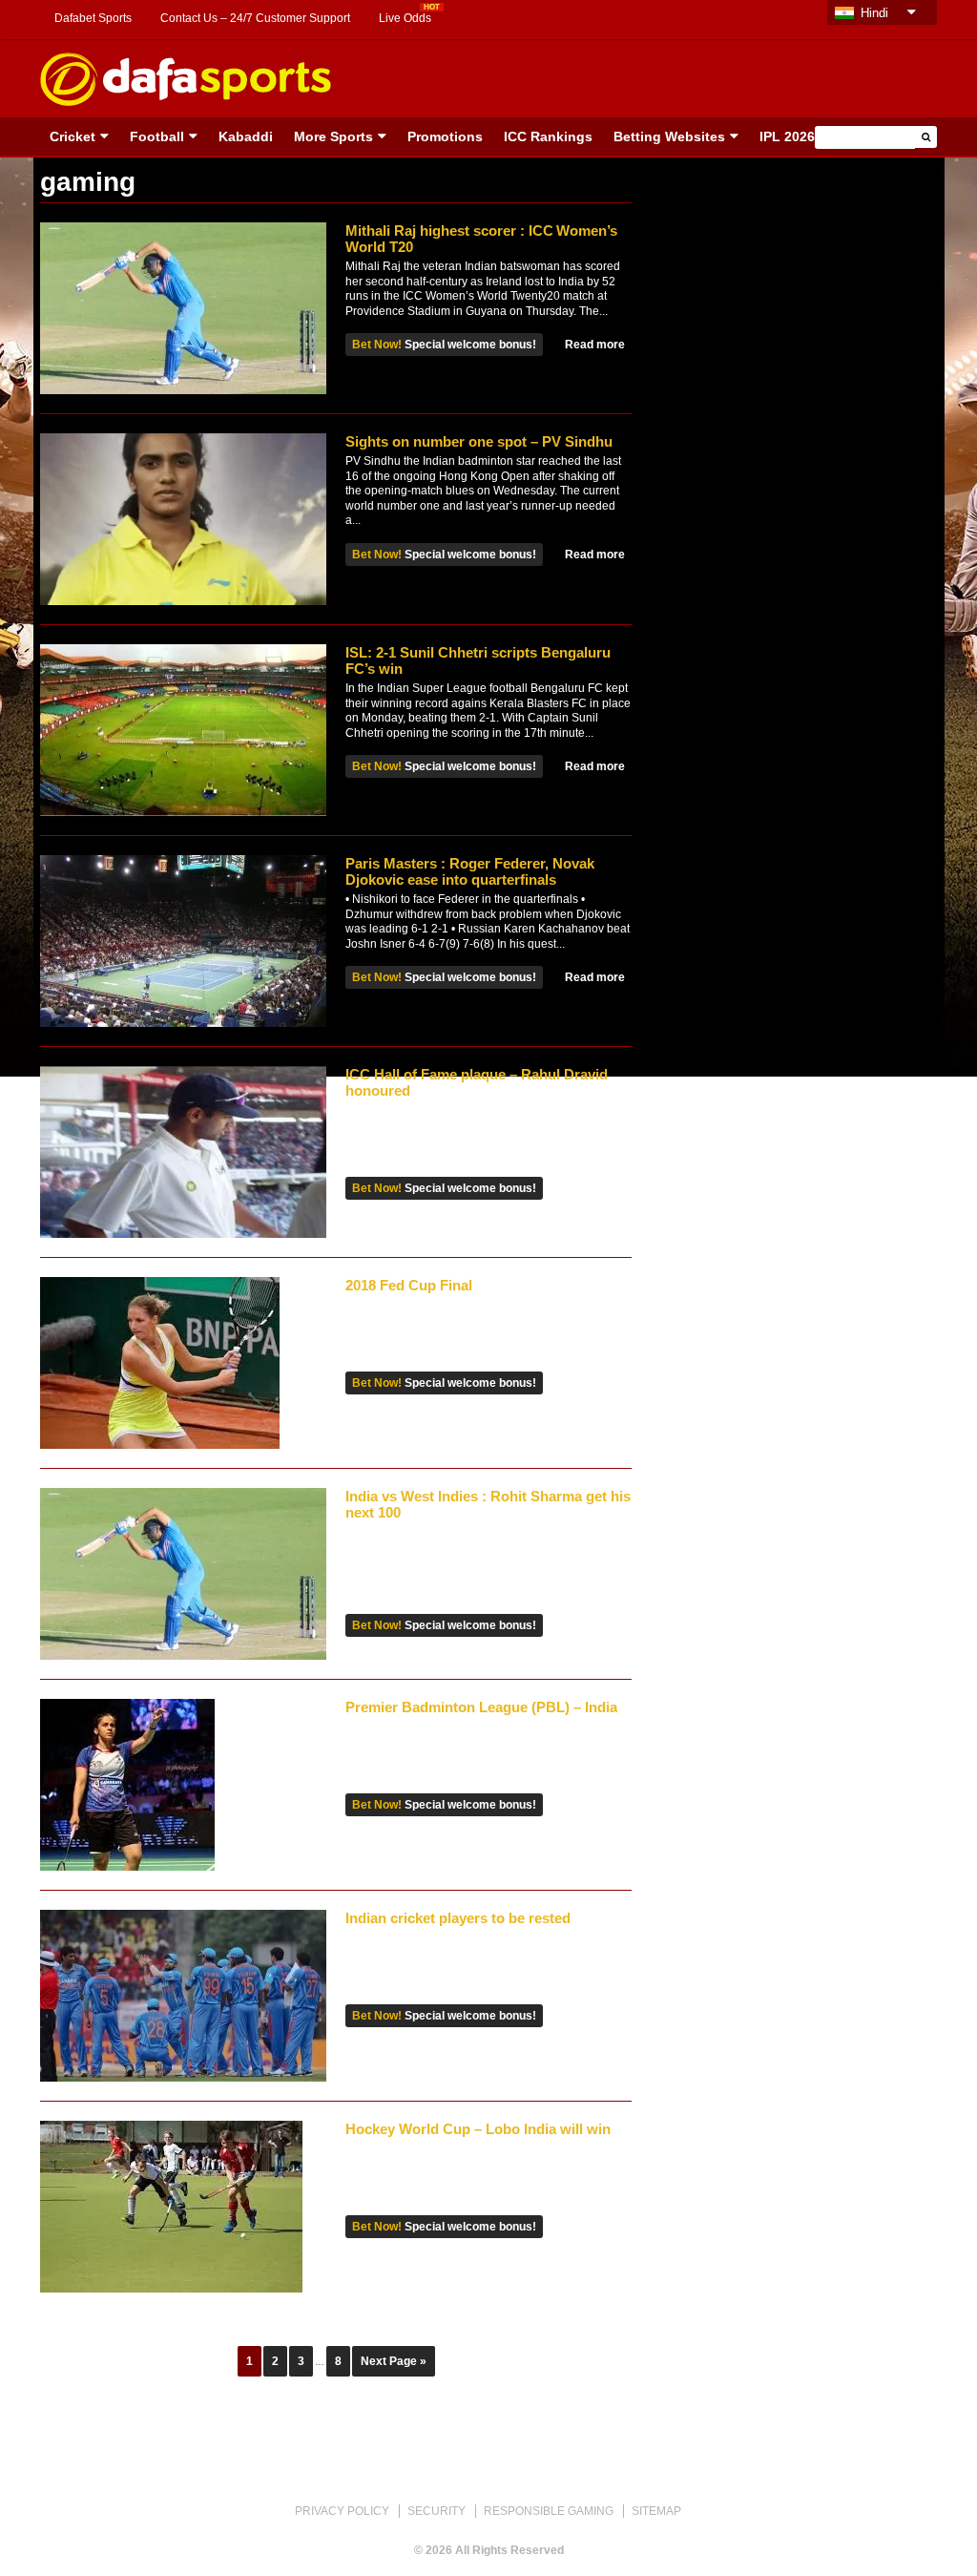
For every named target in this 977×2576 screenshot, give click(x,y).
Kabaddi (246, 136)
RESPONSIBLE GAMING (549, 2511)
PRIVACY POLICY (342, 2511)
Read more (595, 345)
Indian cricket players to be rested (458, 1918)
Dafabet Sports (93, 18)
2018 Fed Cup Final (409, 1285)
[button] (926, 137)
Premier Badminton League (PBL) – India (481, 1707)
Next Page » (394, 2361)
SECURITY (437, 2511)
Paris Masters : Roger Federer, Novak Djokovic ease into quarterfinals (470, 871)
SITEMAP (656, 2511)
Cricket (73, 136)
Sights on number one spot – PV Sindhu (479, 441)
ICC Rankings (548, 136)
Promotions (445, 136)
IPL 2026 (787, 136)
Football (157, 136)
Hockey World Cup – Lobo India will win (478, 2129)
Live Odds (405, 18)
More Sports (333, 136)
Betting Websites (669, 136)
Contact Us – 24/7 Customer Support (255, 18)
